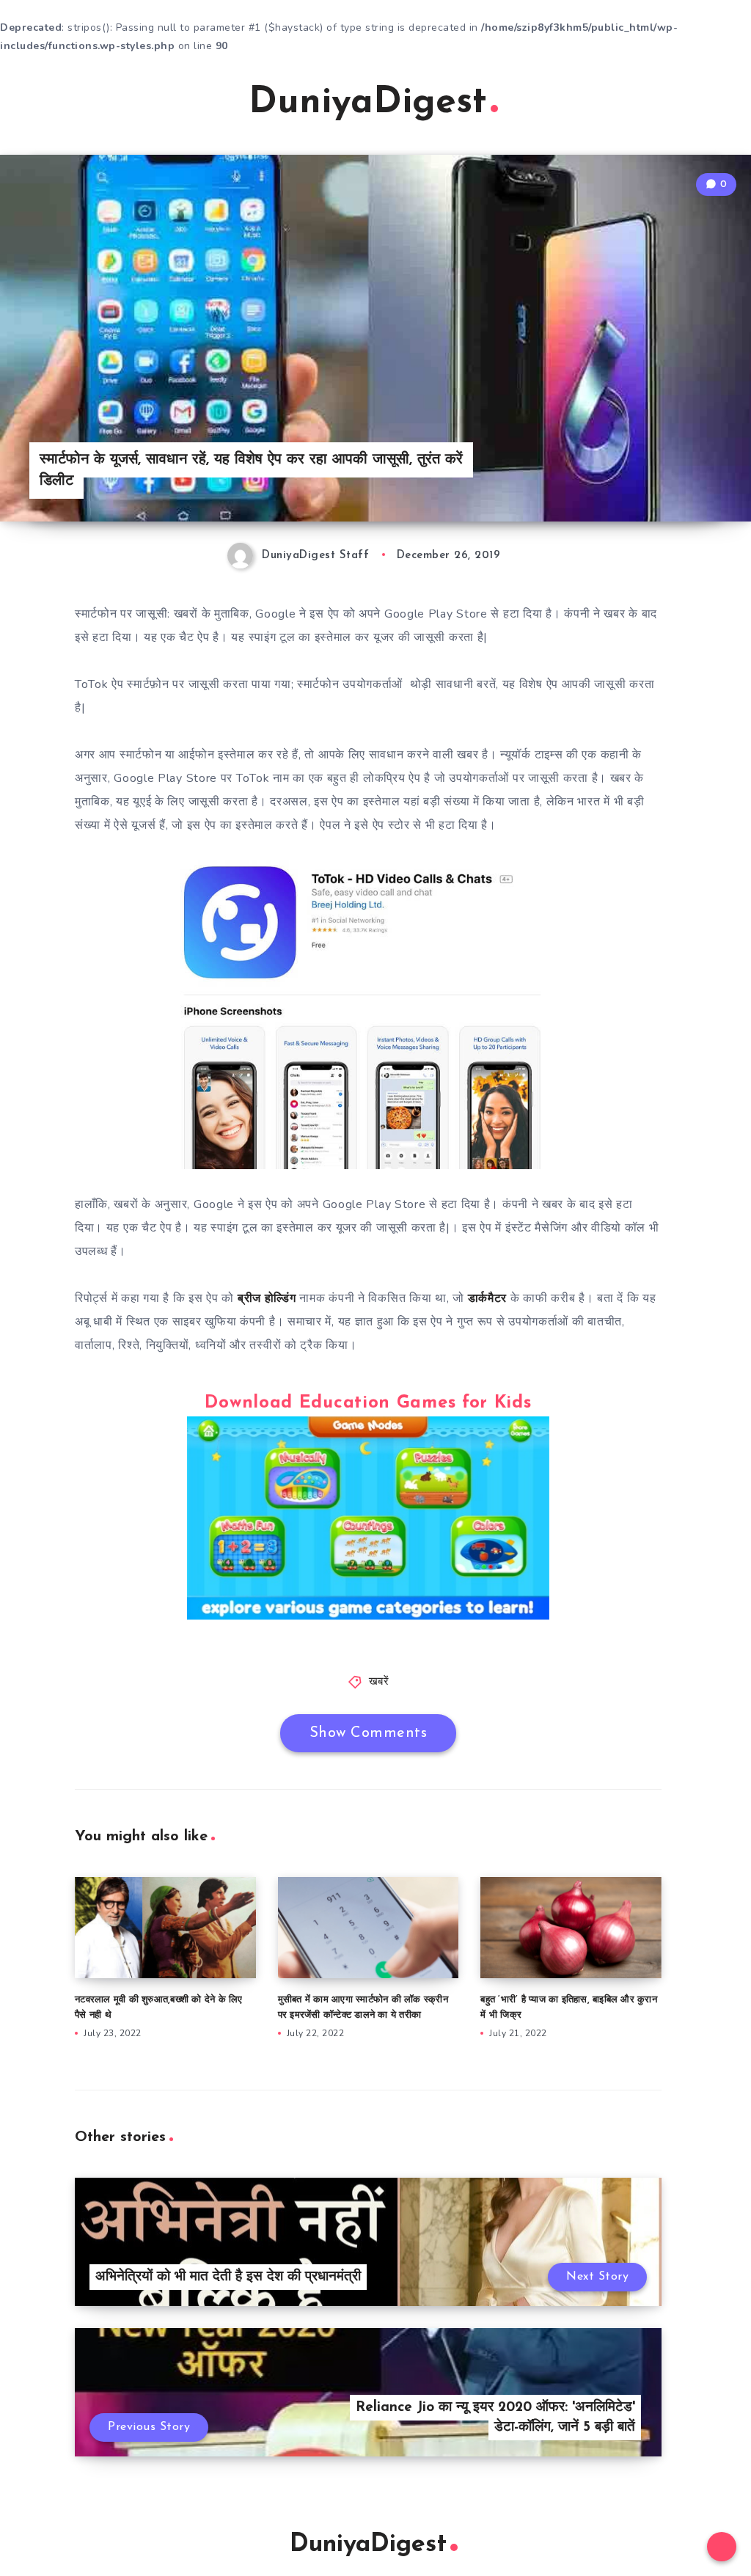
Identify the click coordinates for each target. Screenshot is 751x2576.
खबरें (379, 1682)
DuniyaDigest (368, 103)
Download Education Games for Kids (368, 1403)
